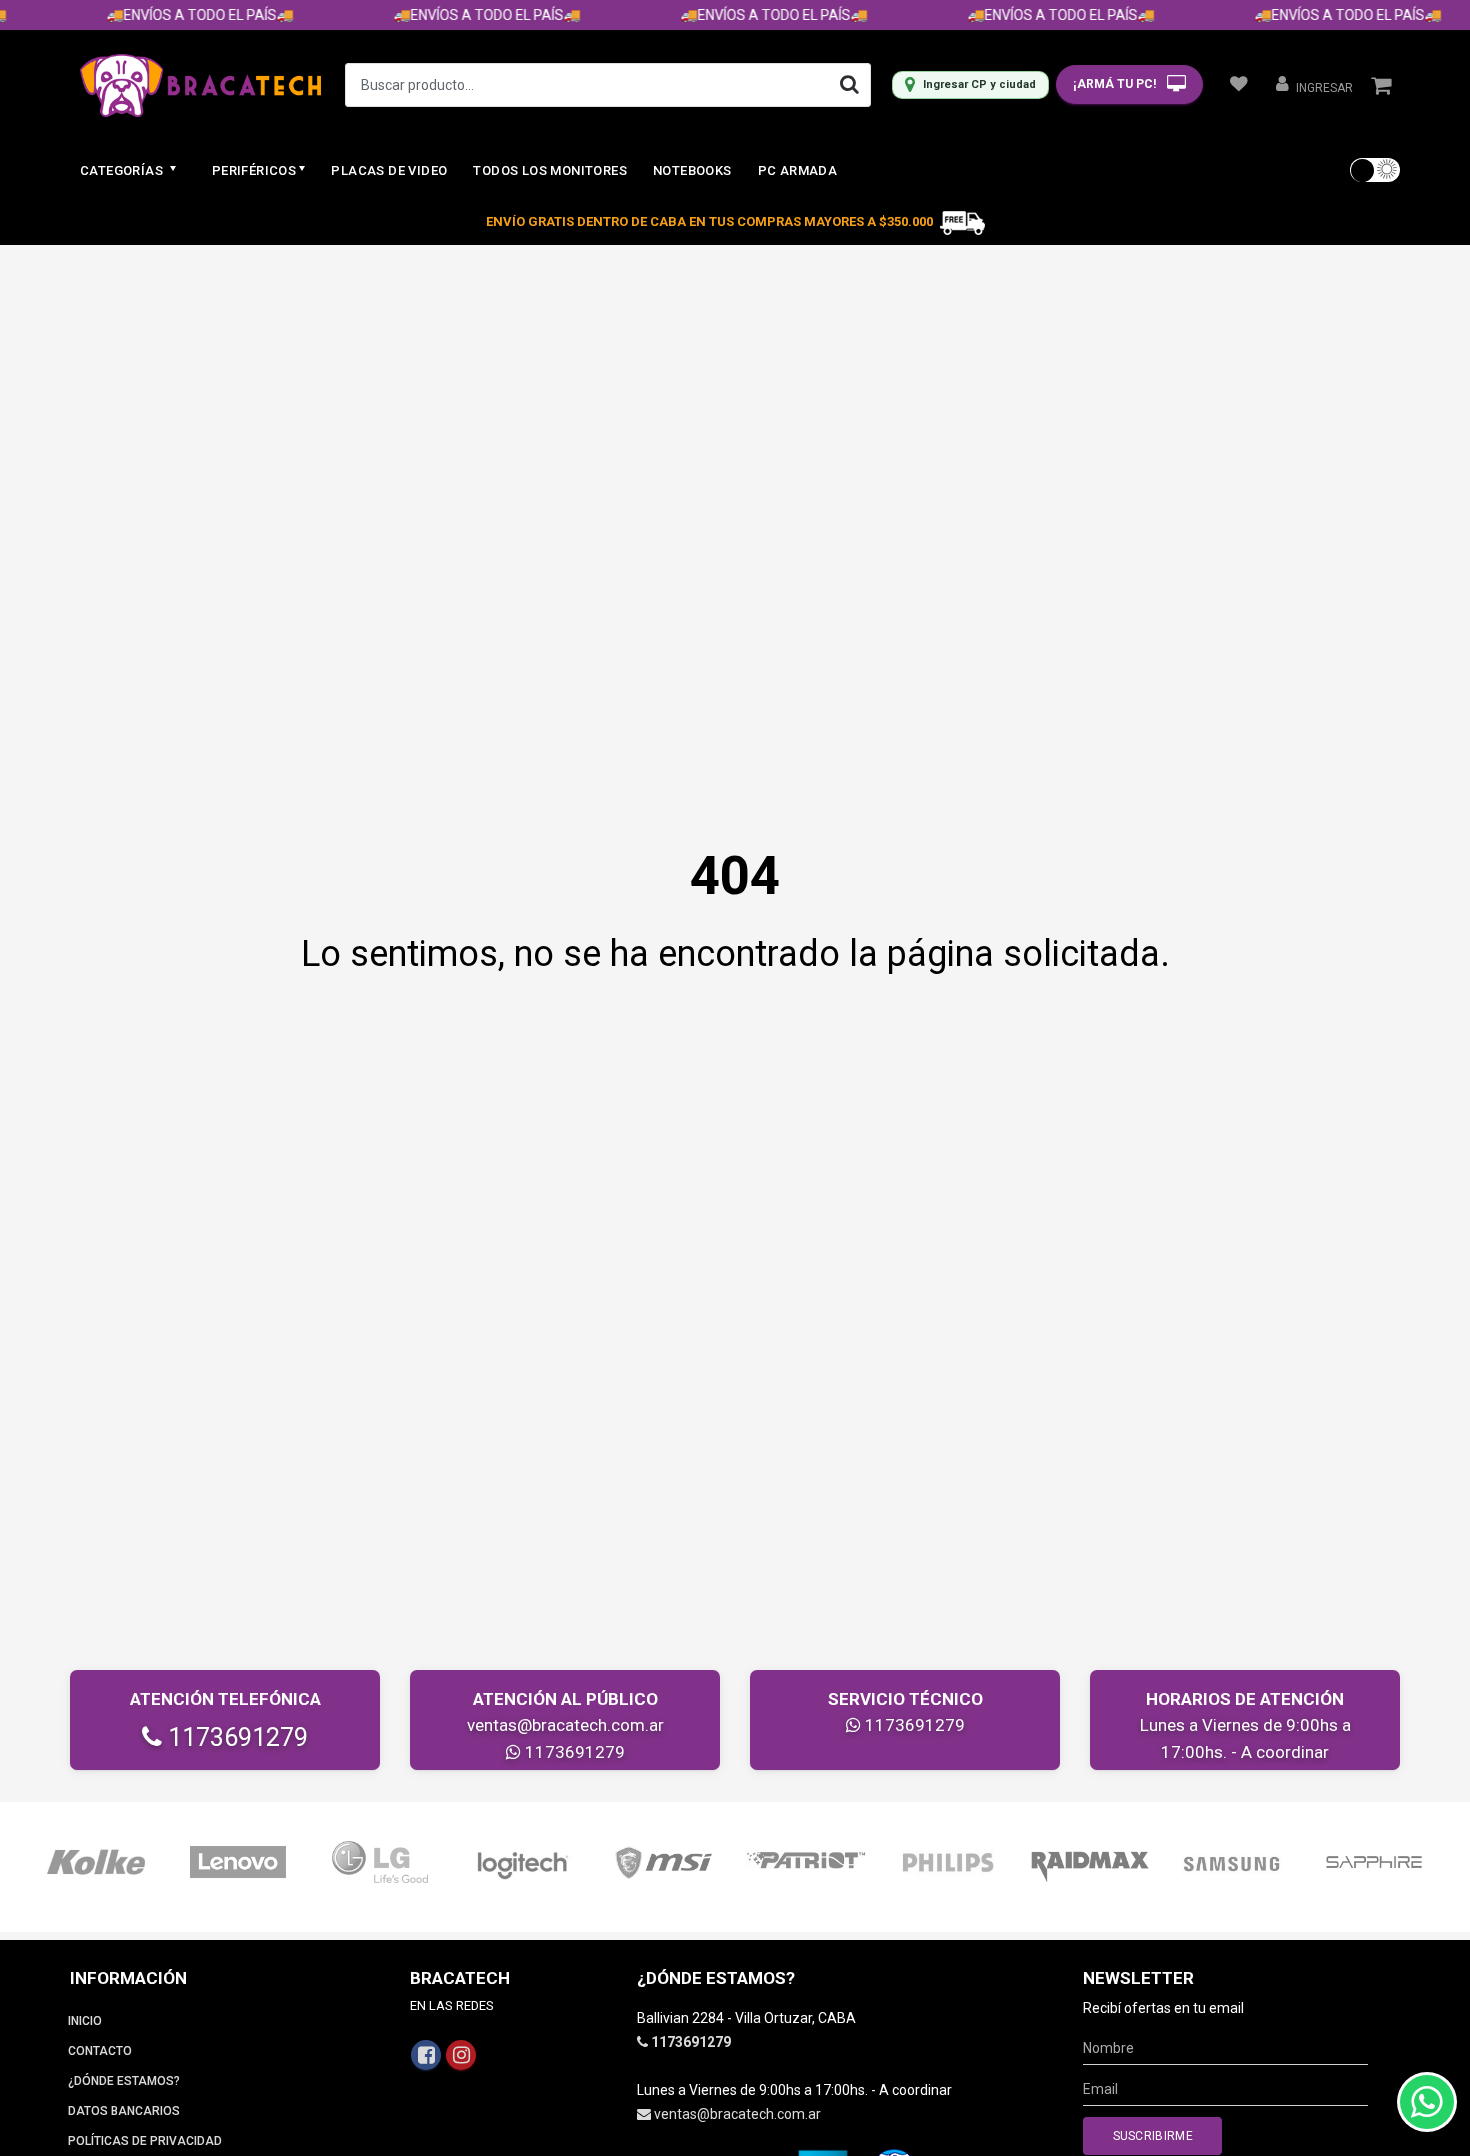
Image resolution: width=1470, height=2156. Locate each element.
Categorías (123, 170)
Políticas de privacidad (145, 2141)
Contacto (100, 2051)
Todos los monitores (550, 170)
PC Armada (798, 170)
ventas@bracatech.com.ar (565, 1725)
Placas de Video (389, 170)
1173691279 (235, 1737)
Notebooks (692, 170)
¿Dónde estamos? (124, 2081)
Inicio (85, 2021)
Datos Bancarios (124, 2111)
